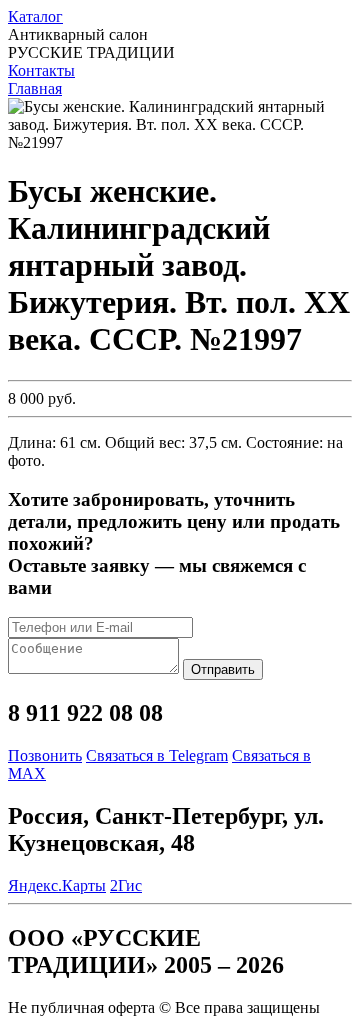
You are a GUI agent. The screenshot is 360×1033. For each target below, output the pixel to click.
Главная (35, 88)
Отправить (223, 669)
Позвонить (45, 755)
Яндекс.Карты (57, 885)
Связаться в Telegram (157, 755)
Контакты (41, 70)
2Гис (126, 885)
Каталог (35, 16)
